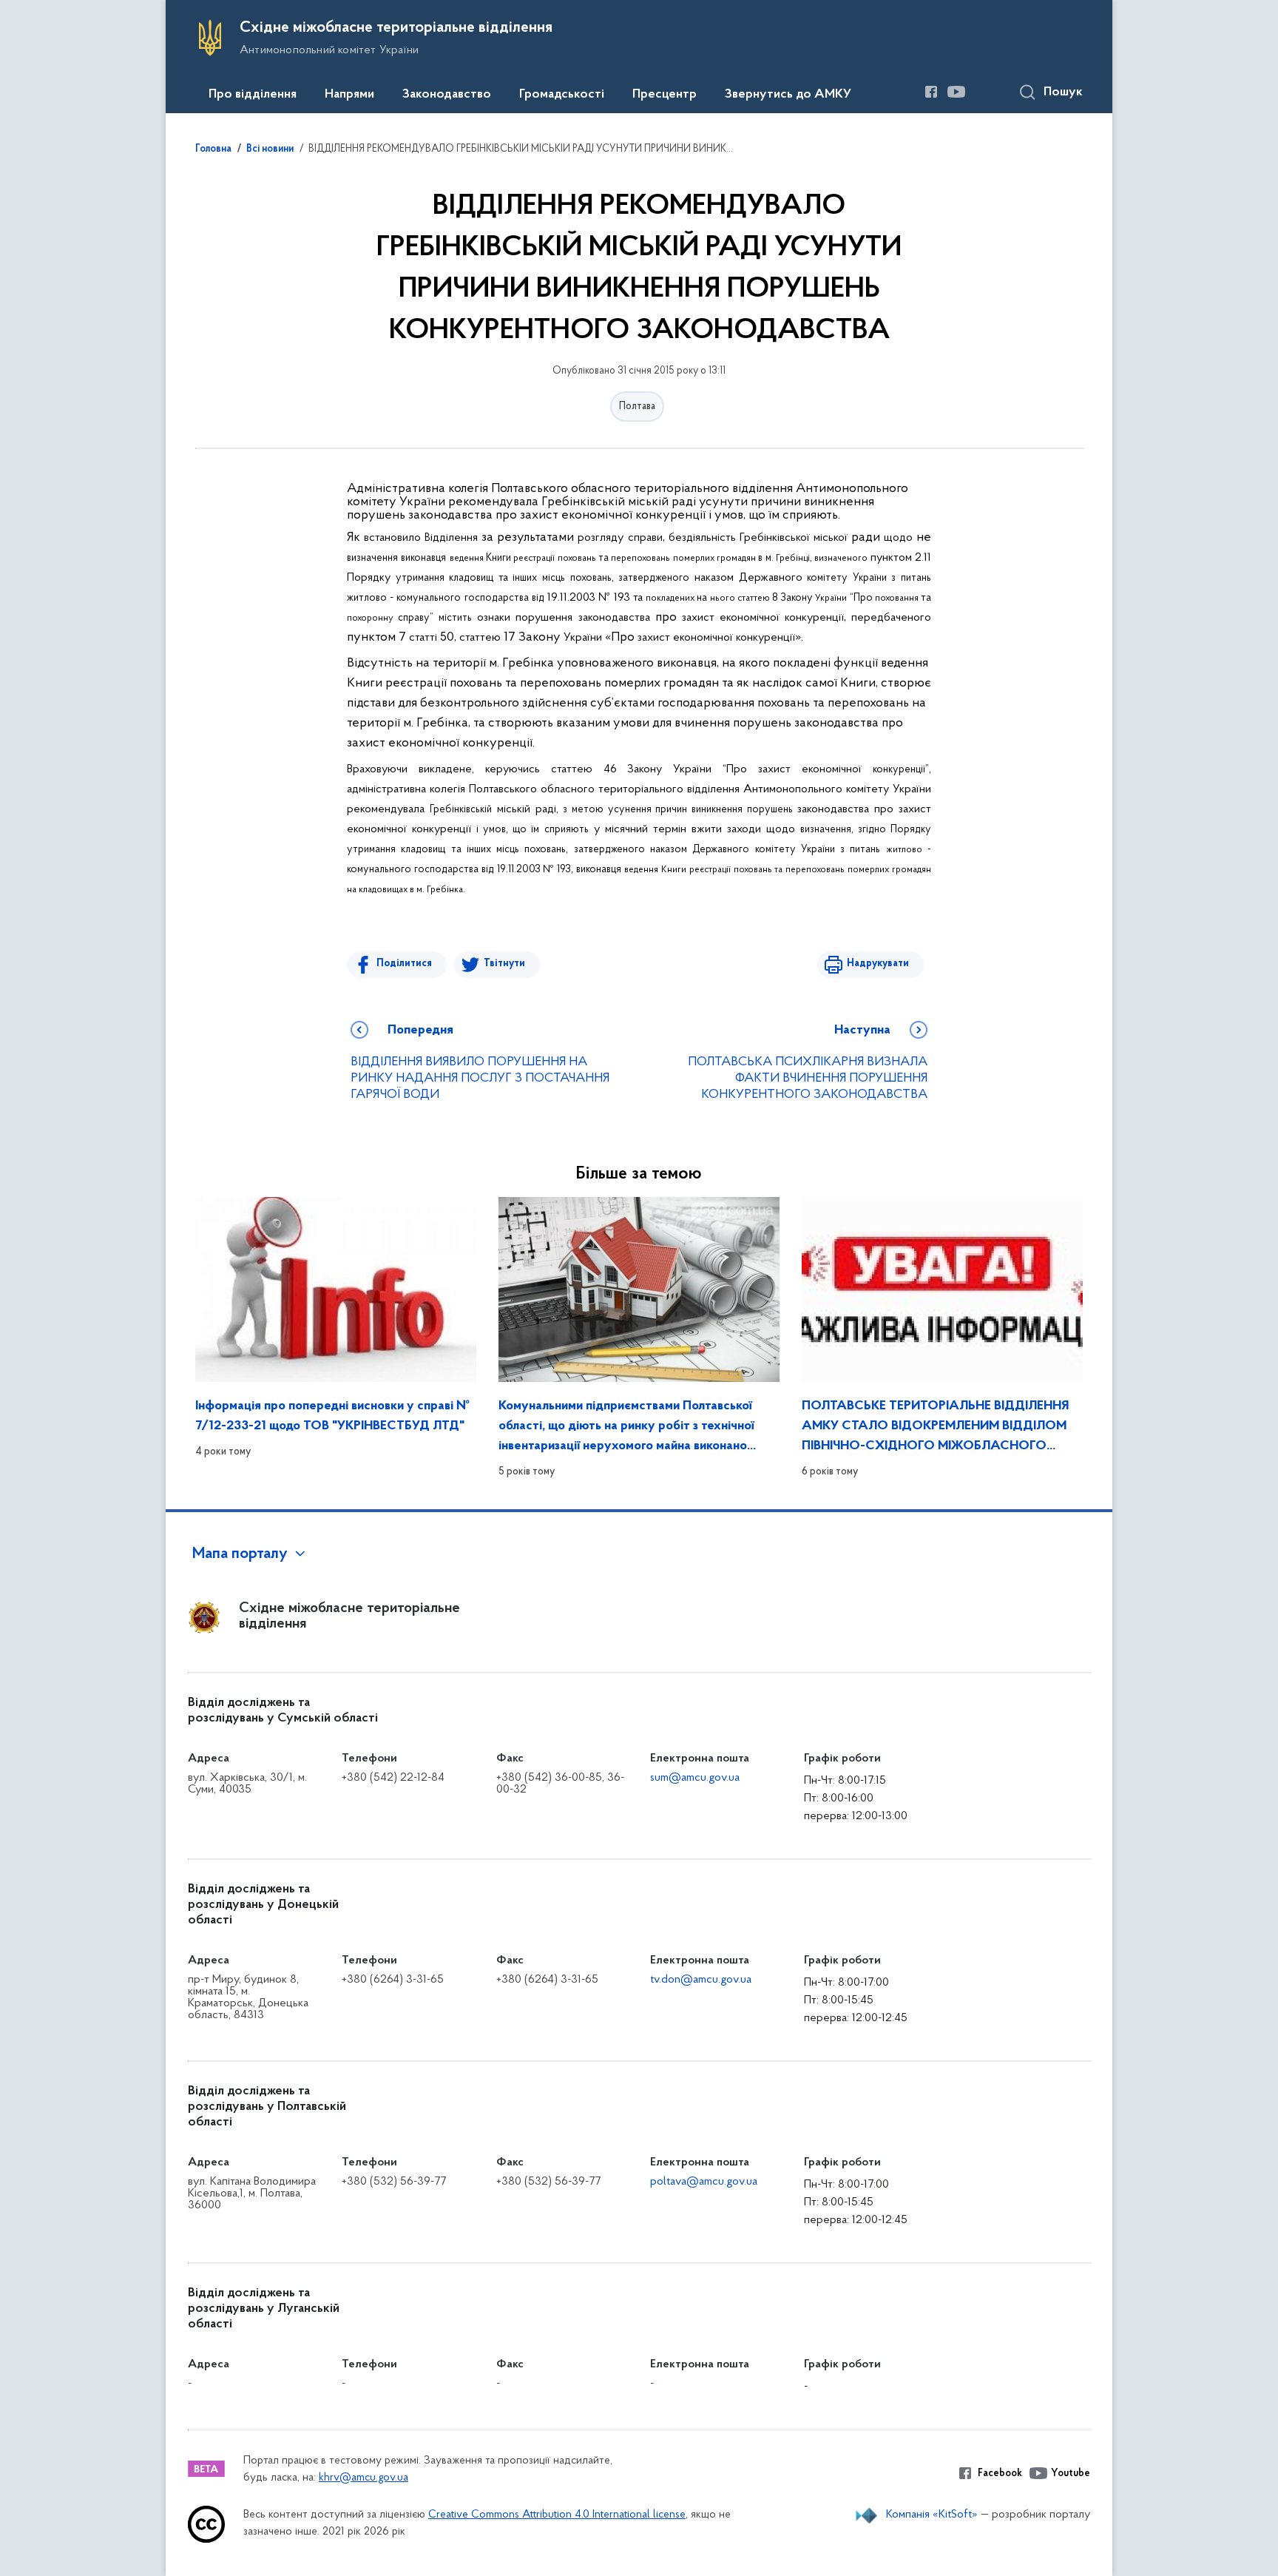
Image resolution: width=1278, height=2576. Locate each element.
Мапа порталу (240, 1554)
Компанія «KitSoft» (932, 2515)
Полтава (637, 407)
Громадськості (562, 95)
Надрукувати (878, 964)
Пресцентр (665, 95)
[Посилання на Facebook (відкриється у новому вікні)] (931, 92)
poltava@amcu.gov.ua (704, 2182)
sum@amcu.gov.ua (695, 1778)
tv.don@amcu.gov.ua (701, 1980)
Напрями (349, 95)
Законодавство (447, 95)
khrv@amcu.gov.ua (364, 2478)
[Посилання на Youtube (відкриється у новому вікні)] (956, 92)
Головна (213, 149)
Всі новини (270, 149)
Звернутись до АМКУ (788, 95)
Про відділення (253, 95)
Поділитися (404, 964)
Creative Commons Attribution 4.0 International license (557, 2515)
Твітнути (504, 964)
